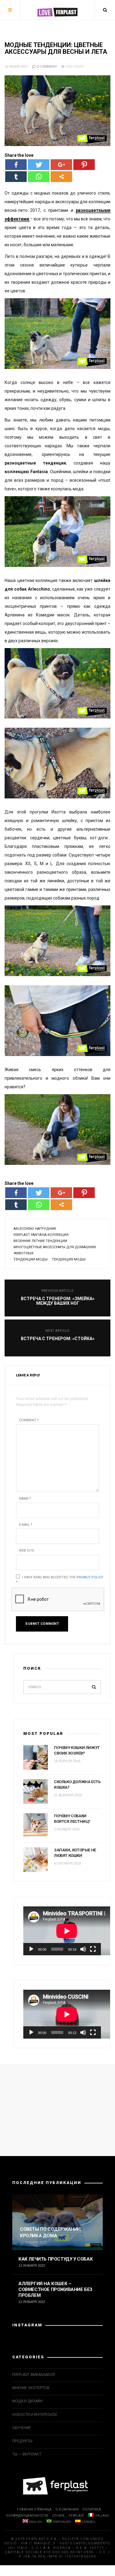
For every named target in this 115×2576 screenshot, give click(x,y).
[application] (62, 1931)
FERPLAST (77, 2516)
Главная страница (34, 2509)
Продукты (22, 2441)
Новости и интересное (35, 2415)
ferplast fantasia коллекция (41, 1235)
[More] (61, 177)
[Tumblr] (16, 177)
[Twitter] (39, 165)
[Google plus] (61, 165)
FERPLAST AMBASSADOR (34, 2375)
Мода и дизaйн (27, 2401)
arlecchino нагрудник (35, 1229)
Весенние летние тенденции (40, 1241)
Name (25, 1499)
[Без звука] (83, 1949)
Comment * (29, 1420)
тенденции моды (31, 1259)
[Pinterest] (84, 165)
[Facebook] (16, 165)
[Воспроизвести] (31, 1949)
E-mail (26, 1525)
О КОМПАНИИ (67, 2509)
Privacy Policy (90, 1577)
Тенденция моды (69, 1259)
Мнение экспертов (31, 2388)
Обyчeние (22, 2428)
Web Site (27, 1551)
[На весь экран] (93, 1949)
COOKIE (58, 2516)
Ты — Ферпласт (27, 2454)
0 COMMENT (46, 67)
